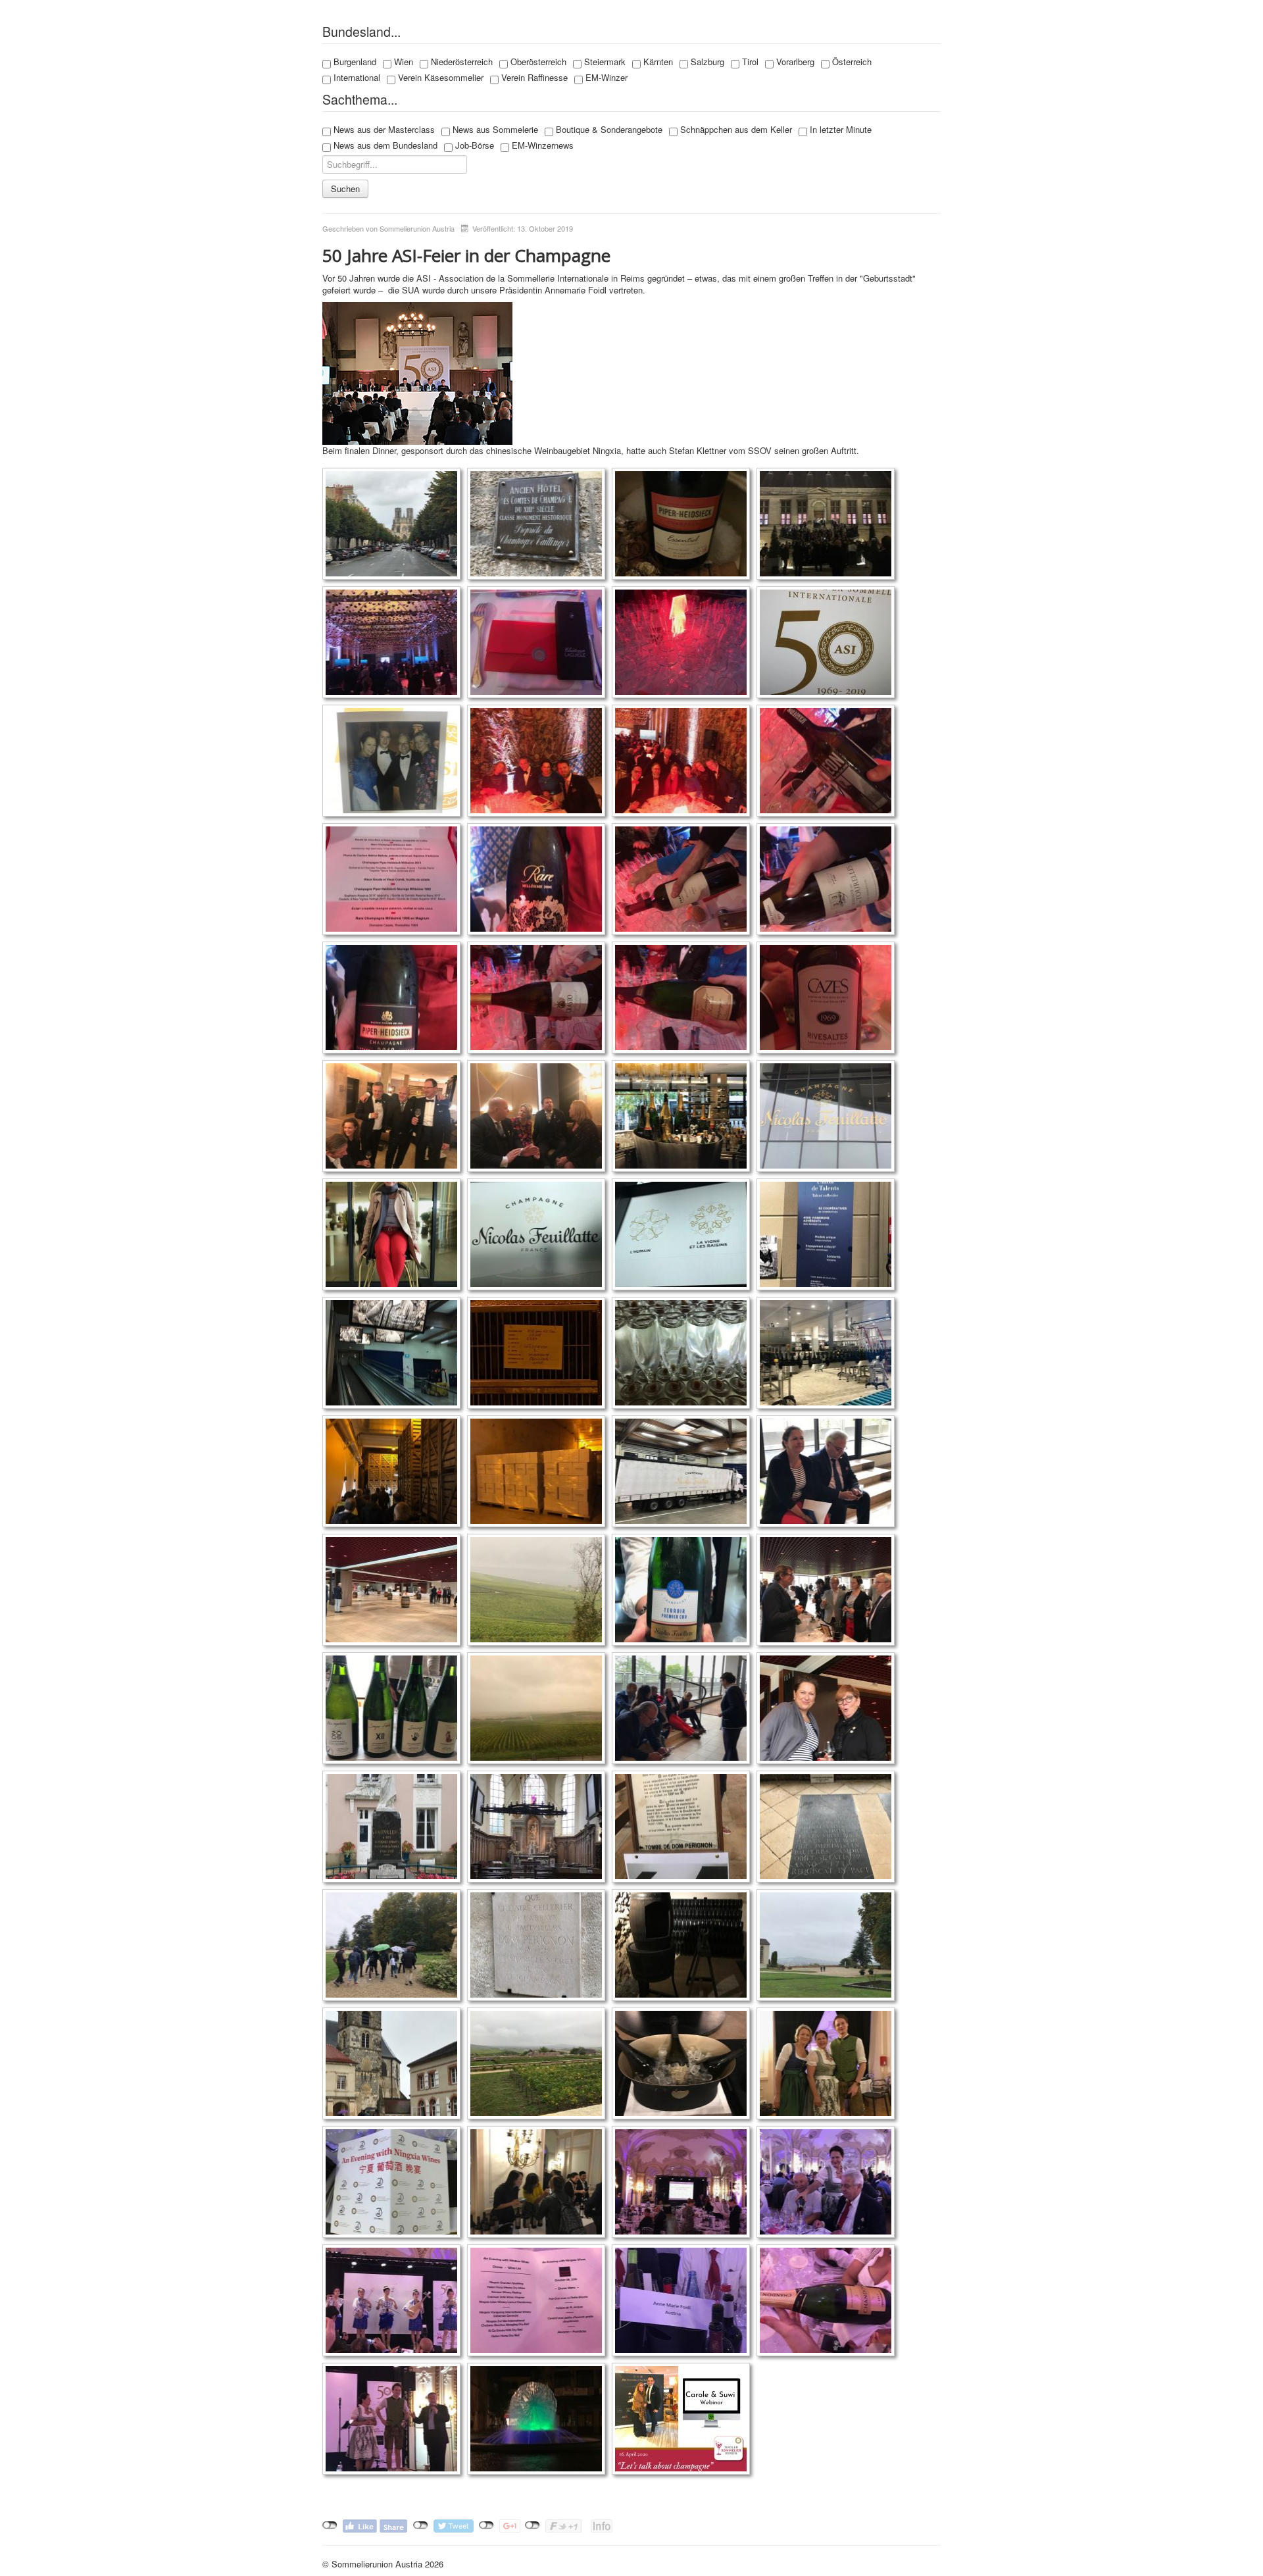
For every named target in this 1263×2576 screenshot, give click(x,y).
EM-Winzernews (541, 145)
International (356, 78)
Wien (402, 62)
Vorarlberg (794, 62)
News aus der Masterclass (383, 130)
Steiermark (604, 62)
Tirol (749, 62)
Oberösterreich (537, 62)
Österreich (851, 62)
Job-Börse (473, 145)
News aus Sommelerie (494, 130)
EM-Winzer (605, 78)
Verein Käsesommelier (439, 78)
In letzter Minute (839, 130)
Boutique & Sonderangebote (608, 130)
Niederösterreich (460, 62)
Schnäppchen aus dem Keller (735, 130)
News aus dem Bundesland (384, 145)
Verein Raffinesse (533, 78)
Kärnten (657, 62)
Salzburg (706, 62)
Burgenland (354, 62)
